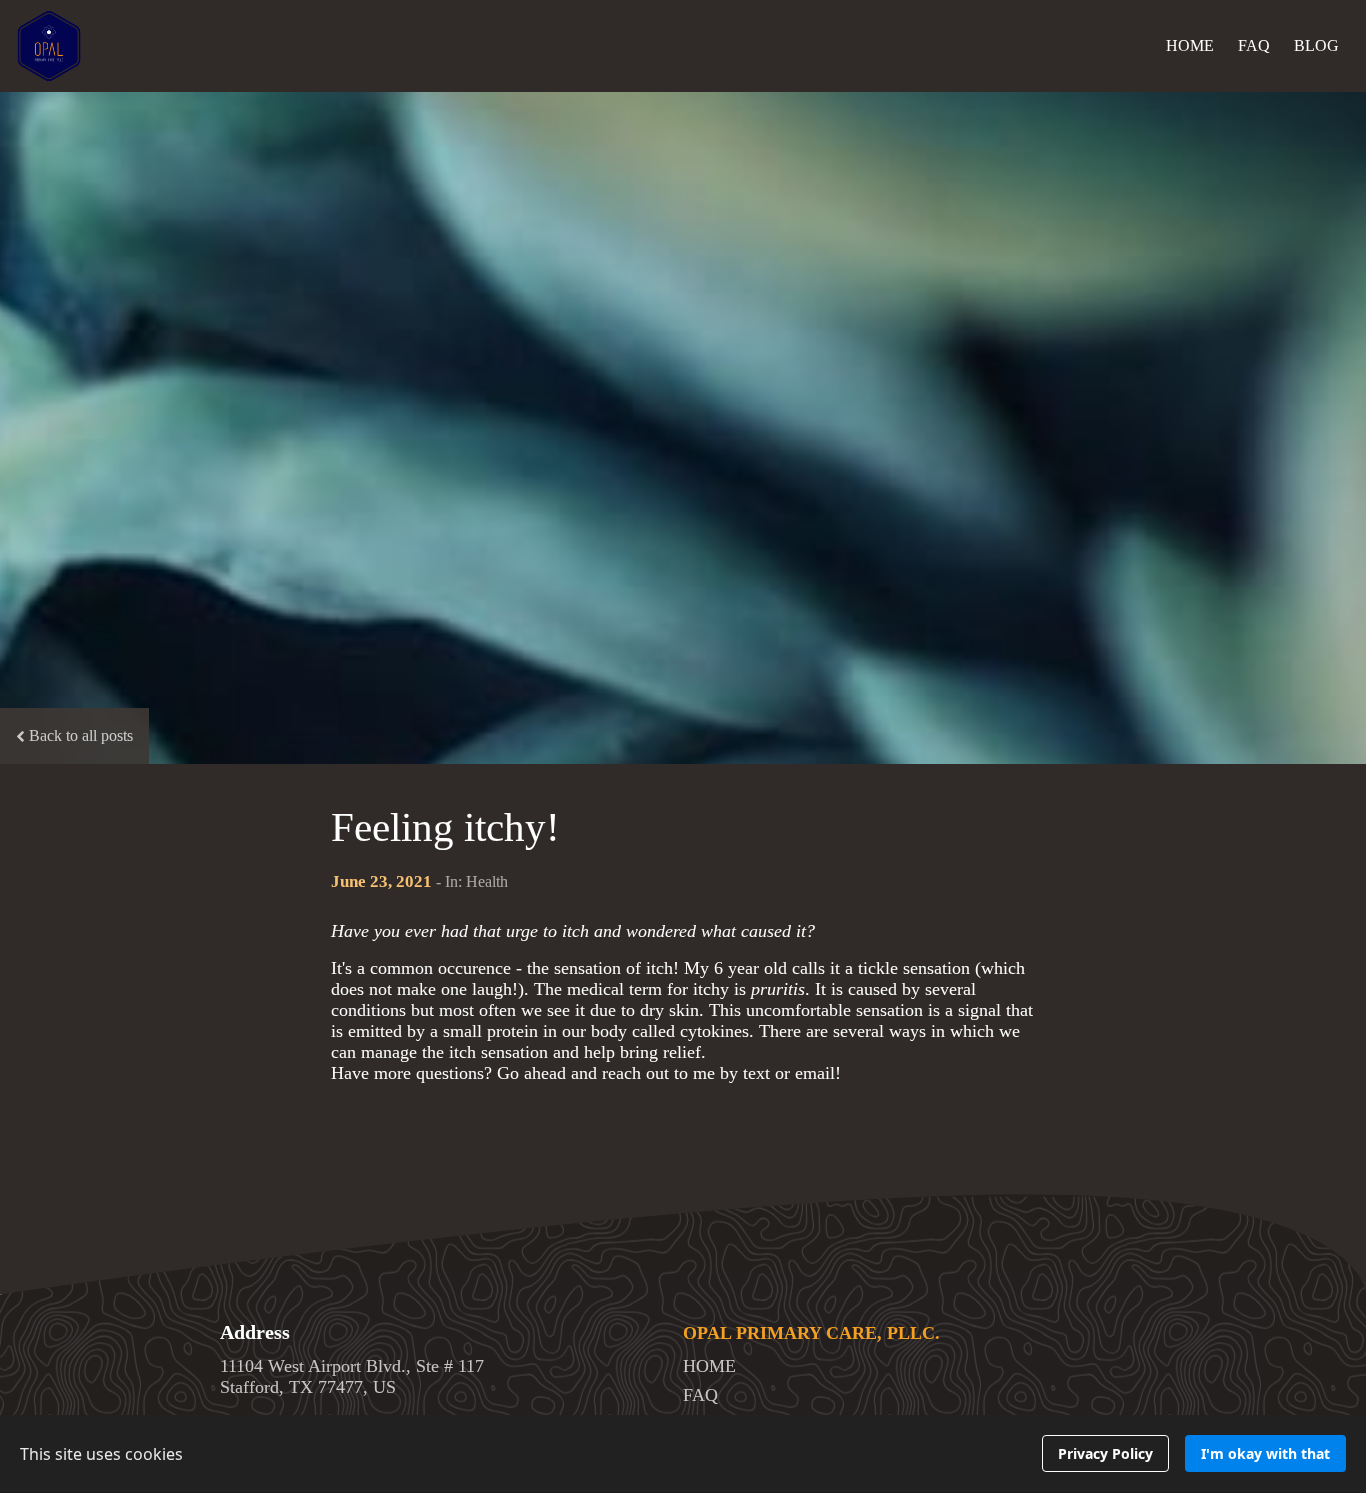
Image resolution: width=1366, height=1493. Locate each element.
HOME (1190, 45)
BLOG (1316, 45)
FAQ (1254, 45)
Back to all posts (81, 735)
